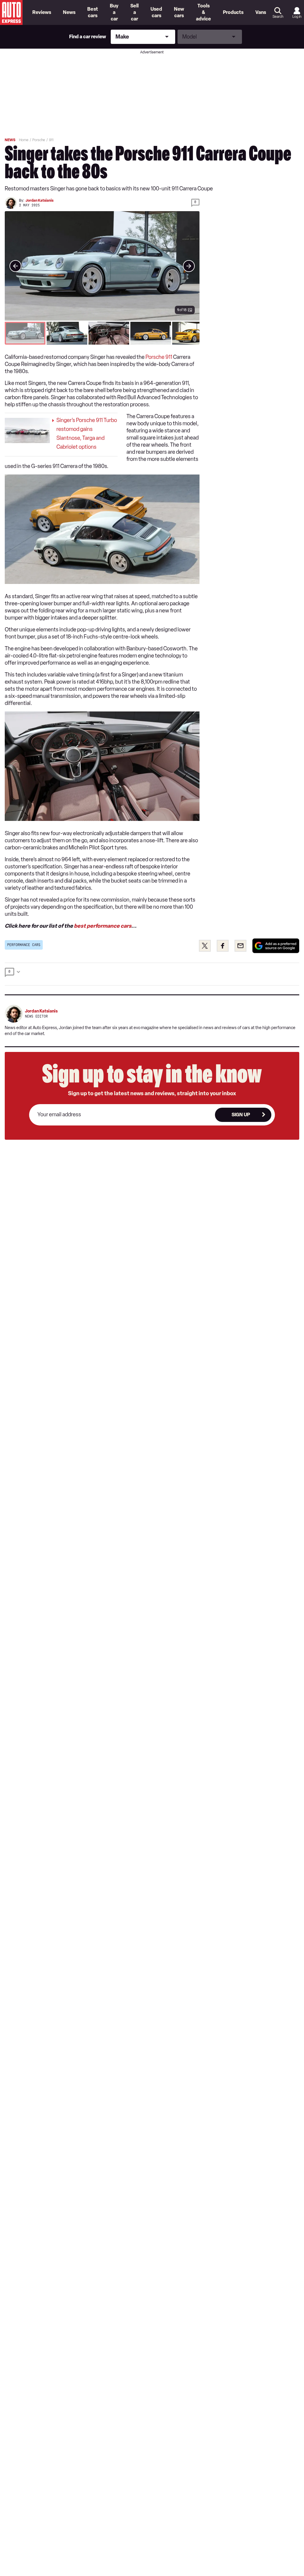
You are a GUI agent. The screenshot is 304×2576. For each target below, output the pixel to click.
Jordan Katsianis (39, 200)
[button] (102, 266)
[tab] (25, 333)
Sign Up (241, 1115)
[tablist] (102, 333)
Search (278, 17)
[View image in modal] (15, 266)
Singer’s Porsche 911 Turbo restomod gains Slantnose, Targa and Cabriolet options (87, 434)
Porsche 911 (159, 357)
